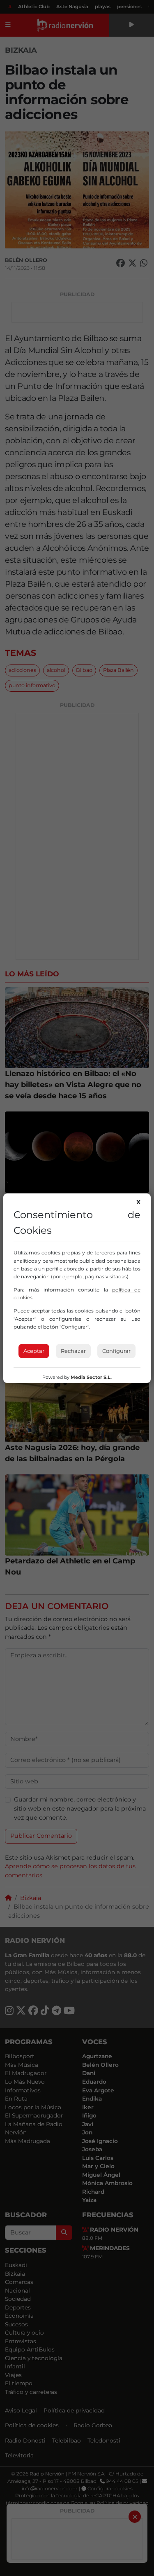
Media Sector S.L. (91, 1377)
